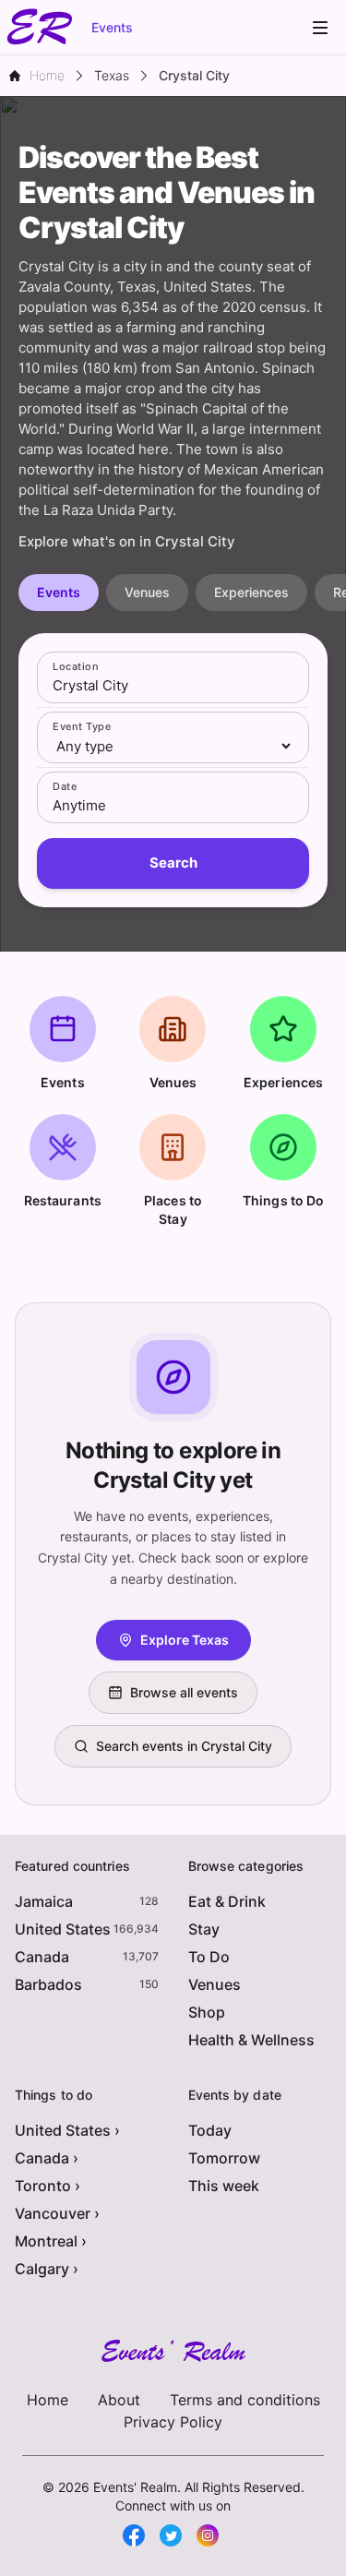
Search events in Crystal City (184, 1746)
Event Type (82, 726)
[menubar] (320, 28)
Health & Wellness (251, 2040)
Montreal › (51, 2241)
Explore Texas (185, 1640)
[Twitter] (171, 2535)
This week (224, 2186)
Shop (207, 2012)
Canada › (47, 2158)
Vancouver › (57, 2213)
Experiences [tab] (251, 592)
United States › (67, 2130)
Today (210, 2130)
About (119, 2400)
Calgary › (47, 2269)
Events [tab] (59, 592)
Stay (204, 1929)
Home (48, 2400)
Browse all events (184, 1692)
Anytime (79, 805)
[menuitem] (320, 28)
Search (173, 863)
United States (63, 1929)
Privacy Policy (173, 2422)
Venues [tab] (147, 592)
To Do (209, 1957)
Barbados (48, 1984)
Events (112, 27)
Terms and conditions (245, 2400)
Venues (215, 1984)
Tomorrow (224, 2158)
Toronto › (48, 2186)
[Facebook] (134, 2535)
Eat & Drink (227, 1901)
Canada (42, 1957)
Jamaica (44, 1901)
